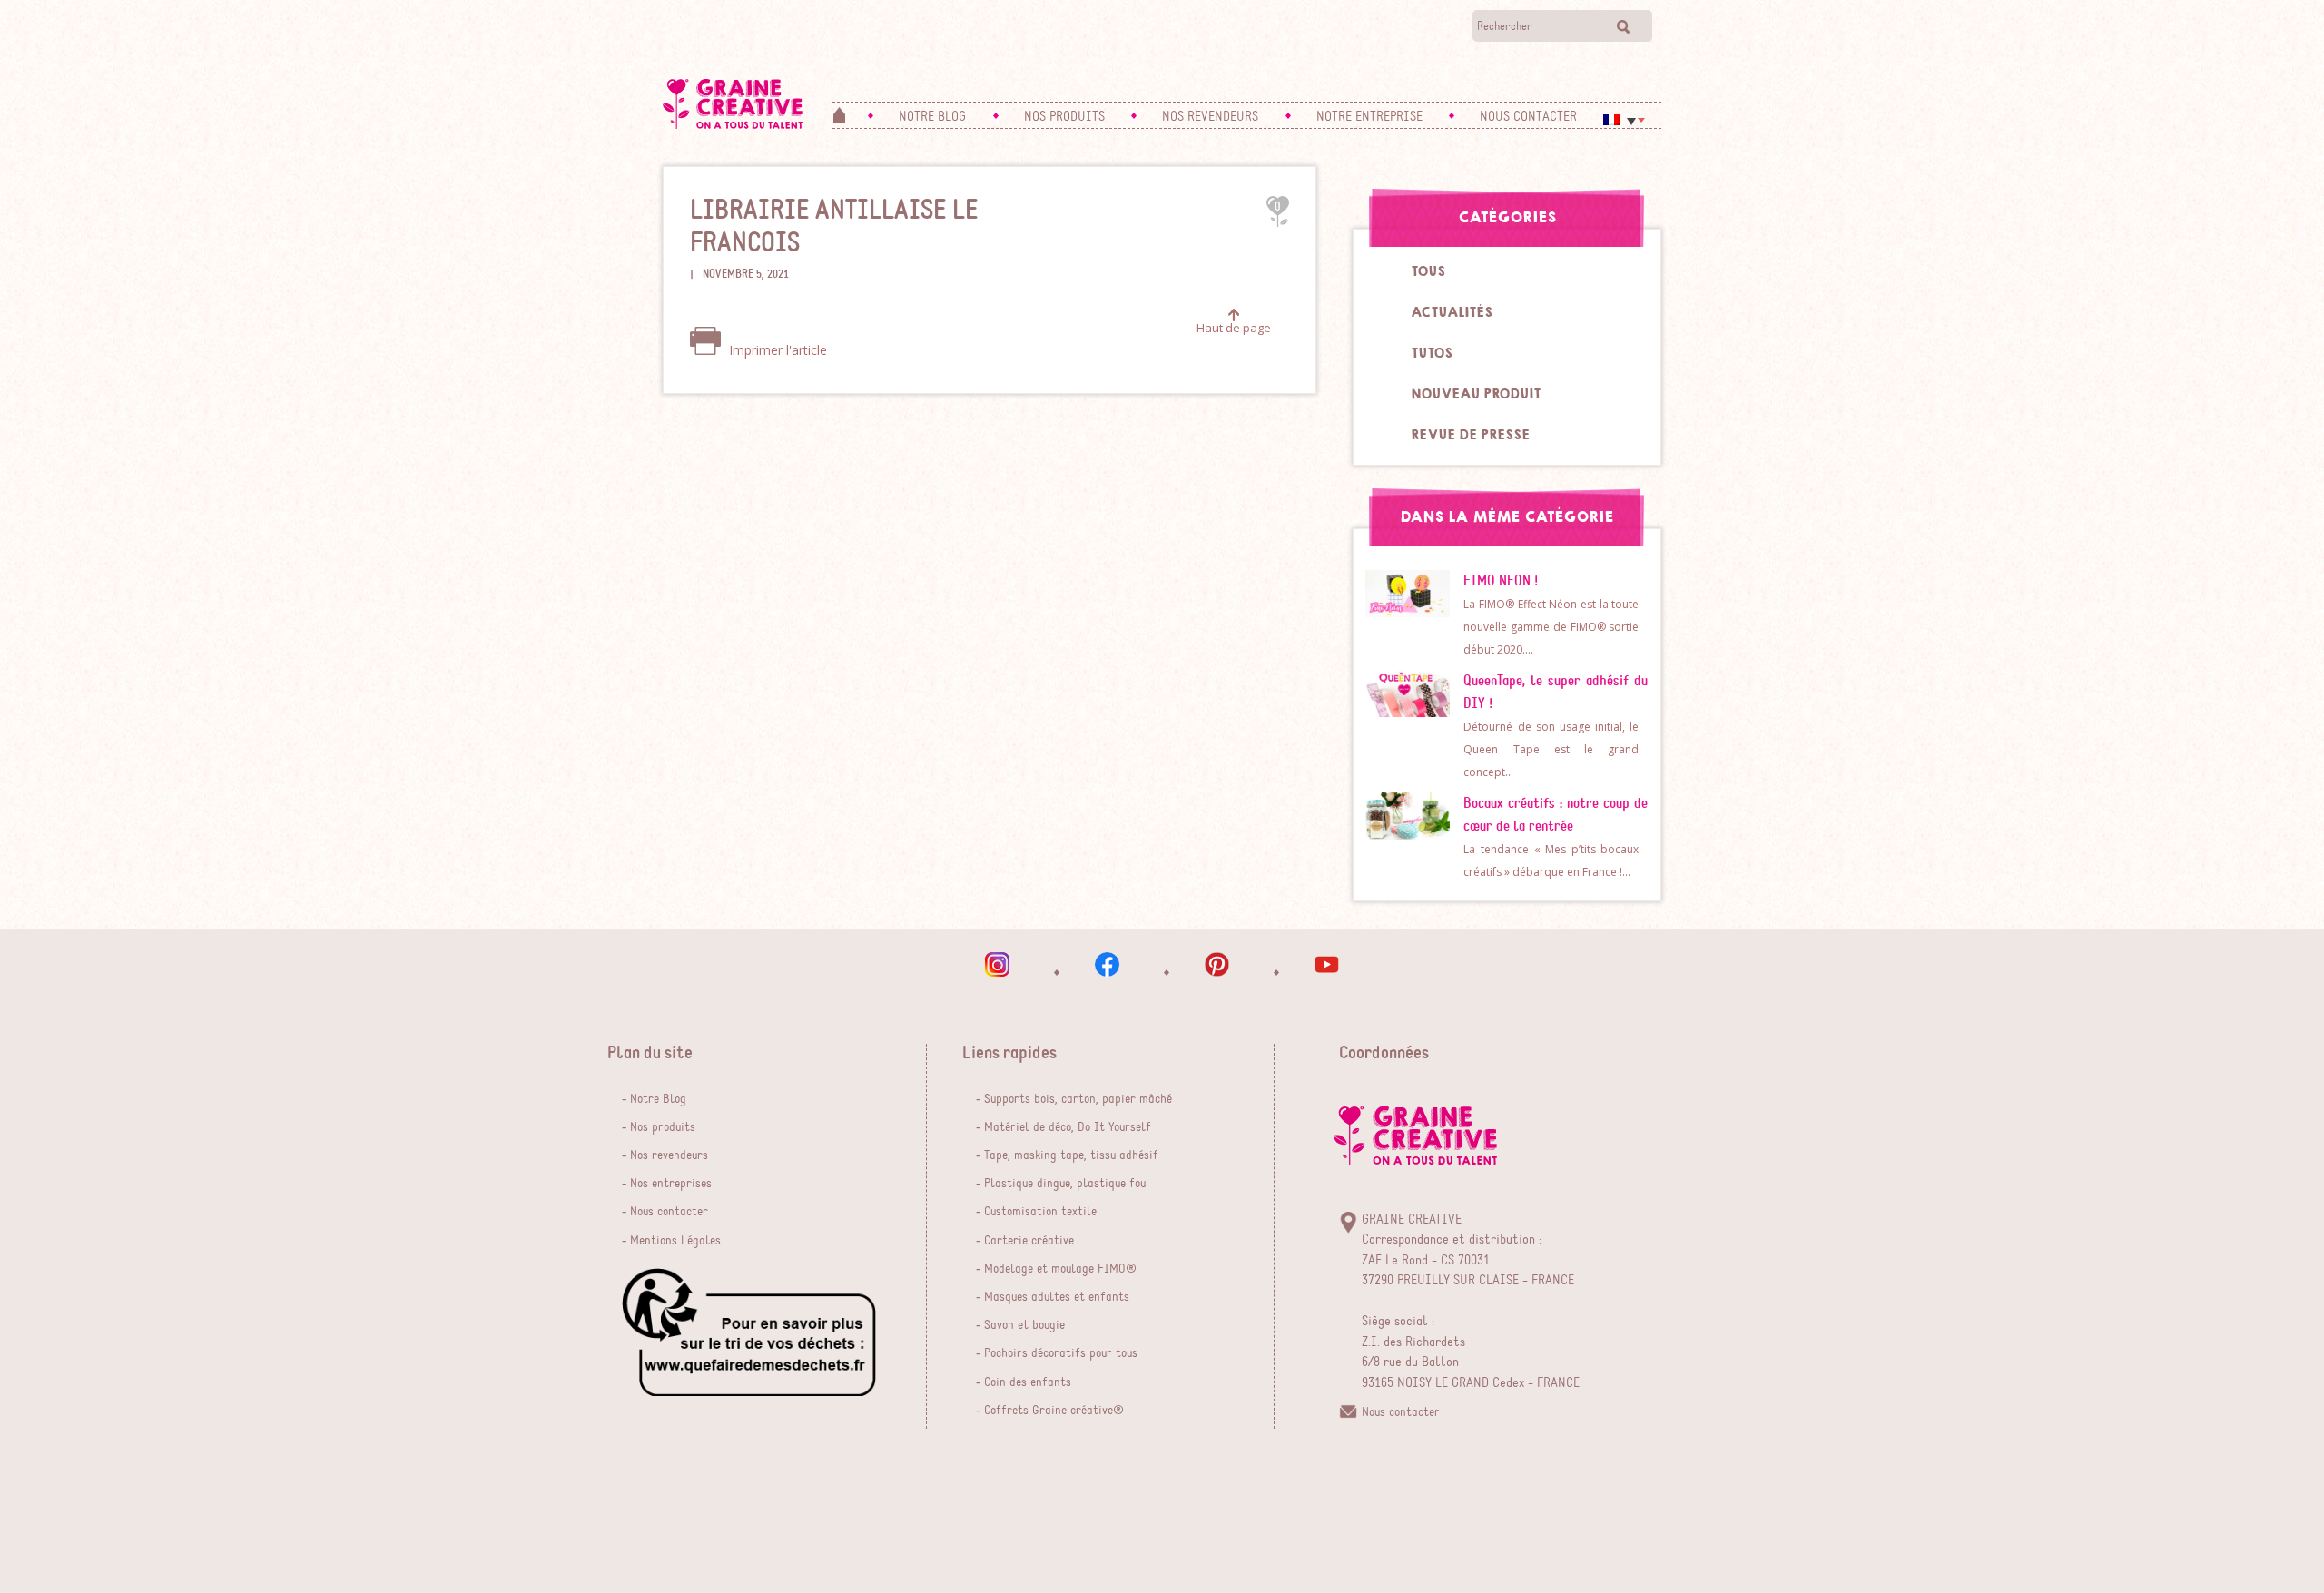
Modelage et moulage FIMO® (1060, 1269)
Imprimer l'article (776, 350)
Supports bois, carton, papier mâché (1078, 1099)
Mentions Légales (675, 1241)
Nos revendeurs (669, 1155)
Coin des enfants (1028, 1382)
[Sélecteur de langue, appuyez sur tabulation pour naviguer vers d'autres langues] (1624, 120)
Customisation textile (1040, 1212)
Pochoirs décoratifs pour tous (1061, 1353)
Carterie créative (1029, 1241)
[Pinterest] (1217, 964)
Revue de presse (1470, 435)
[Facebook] (1107, 964)
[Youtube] (1327, 964)
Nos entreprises (671, 1184)
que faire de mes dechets (749, 1332)
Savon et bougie (1024, 1325)
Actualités (1452, 312)
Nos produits (663, 1127)
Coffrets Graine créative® (1054, 1411)
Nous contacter (669, 1212)
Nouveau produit (1476, 394)
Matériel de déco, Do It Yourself (1068, 1127)
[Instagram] (997, 964)
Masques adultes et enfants (1057, 1297)
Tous (1428, 271)
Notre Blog (658, 1099)
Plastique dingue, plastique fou (1065, 1184)
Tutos (1432, 353)
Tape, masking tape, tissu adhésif (1071, 1155)
